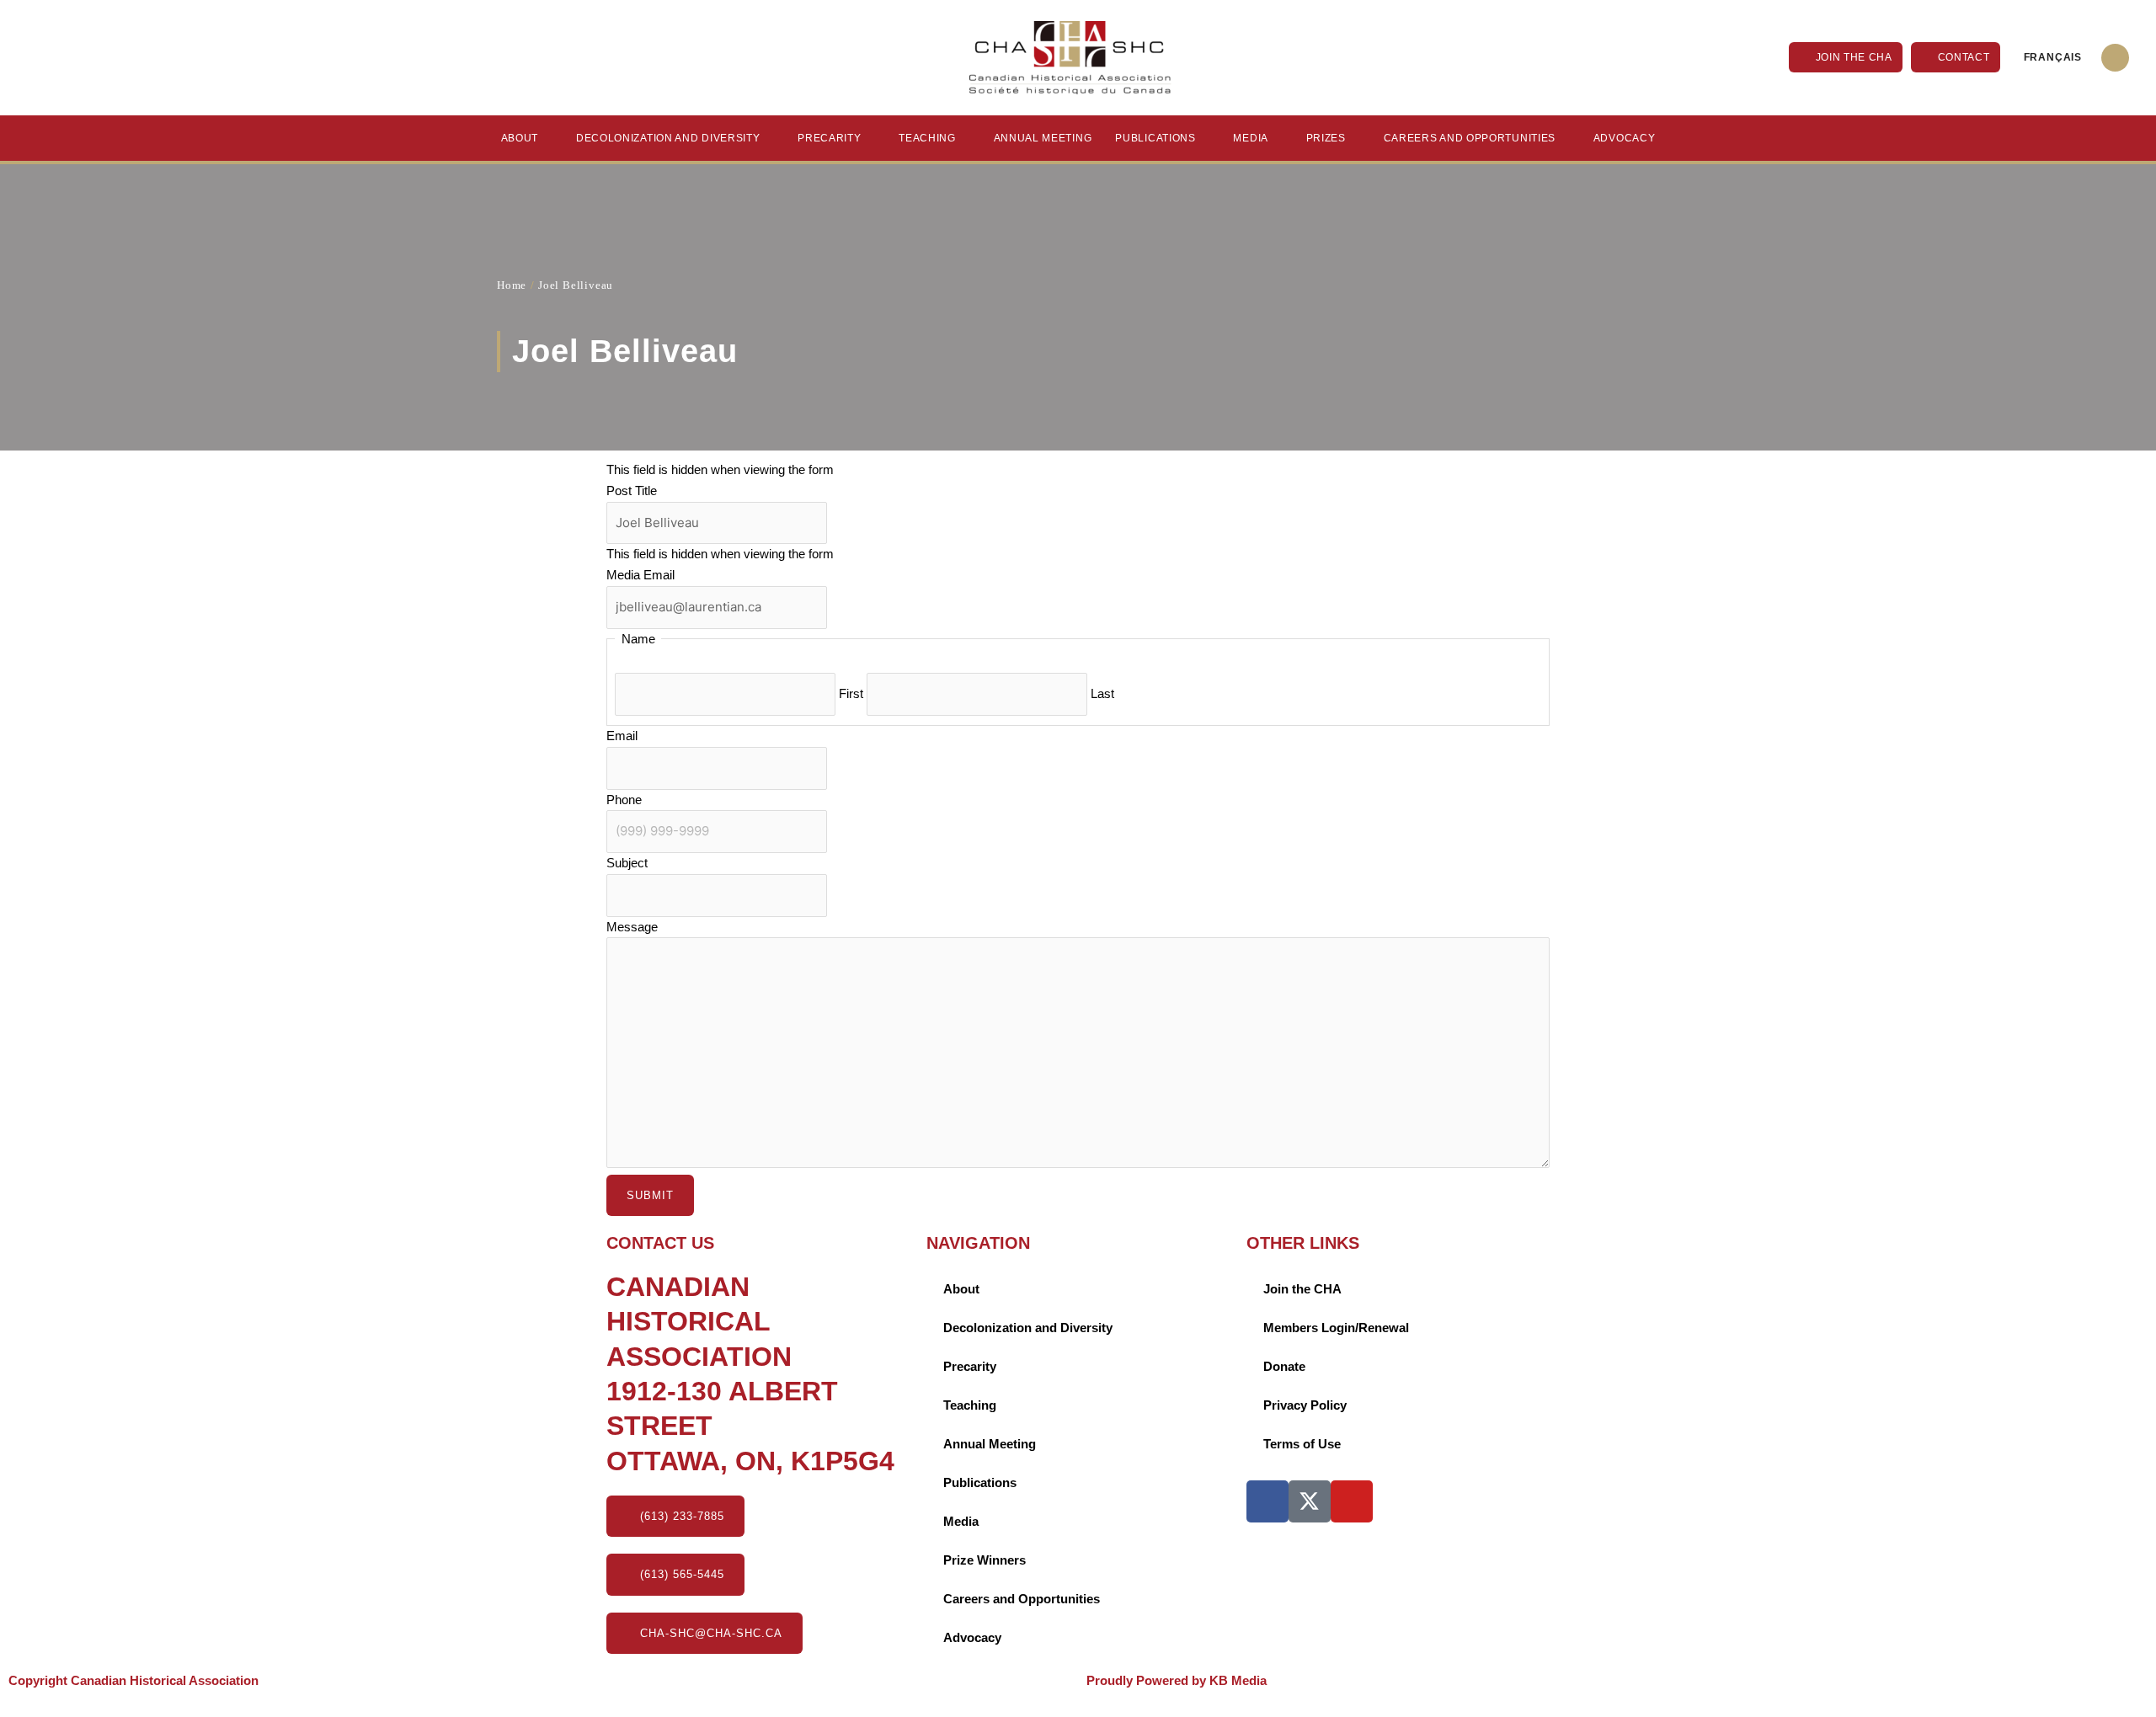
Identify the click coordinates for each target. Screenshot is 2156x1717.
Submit (650, 1195)
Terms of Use (1302, 1444)
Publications (1155, 138)
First (851, 693)
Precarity (829, 138)
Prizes (1326, 138)
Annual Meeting (1043, 138)
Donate (1284, 1366)
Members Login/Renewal (1336, 1328)
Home (512, 285)
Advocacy (1625, 138)
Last (1102, 693)
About (520, 138)
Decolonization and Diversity (668, 138)
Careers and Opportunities (1470, 138)
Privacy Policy (1305, 1405)
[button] (2115, 58)
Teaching (927, 138)
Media (1251, 138)
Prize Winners (985, 1560)
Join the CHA (1302, 1289)
